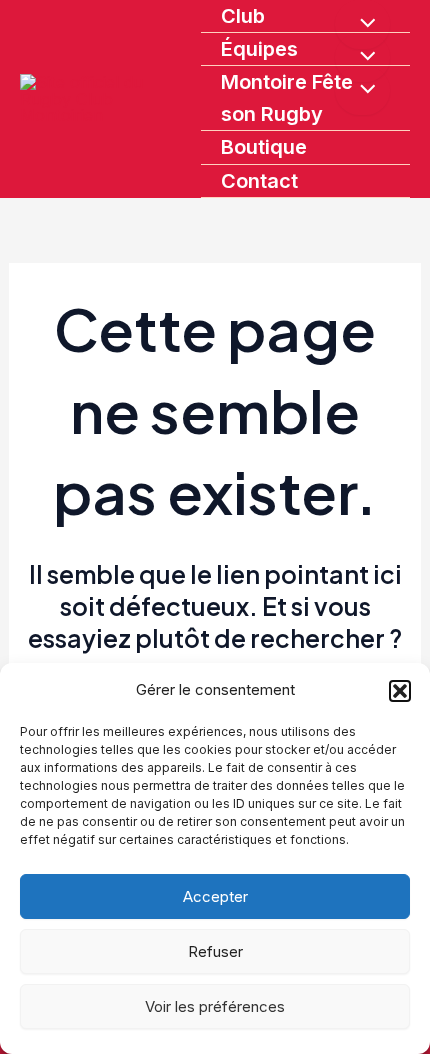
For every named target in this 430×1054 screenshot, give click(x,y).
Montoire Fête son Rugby (287, 98)
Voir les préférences (215, 1006)
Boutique (264, 147)
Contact (259, 181)
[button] (400, 691)
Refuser (215, 951)
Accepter (215, 896)
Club (243, 16)
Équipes (259, 49)
